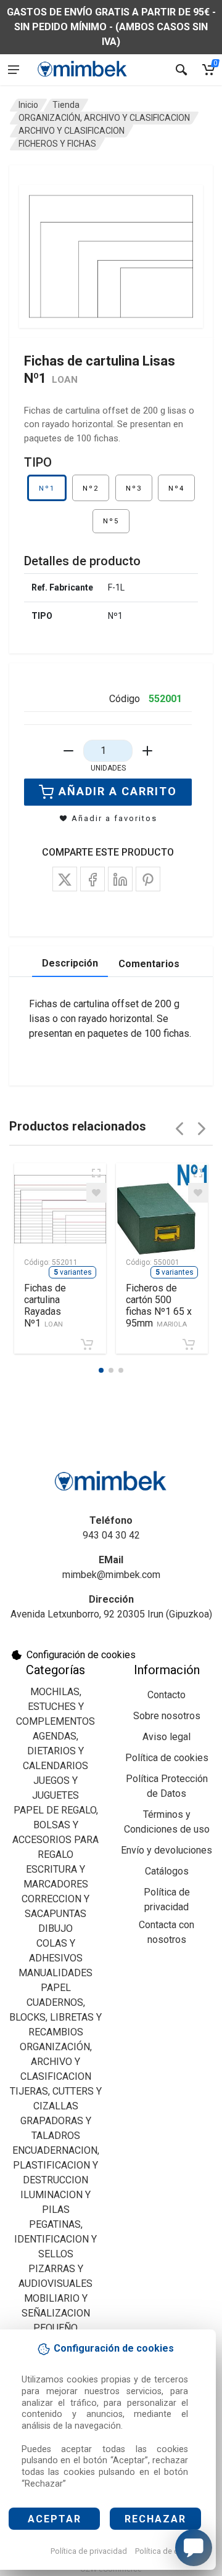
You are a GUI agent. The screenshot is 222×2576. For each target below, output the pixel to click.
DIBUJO (55, 1928)
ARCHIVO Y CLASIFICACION (72, 131)
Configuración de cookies (81, 1655)
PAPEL (56, 1988)
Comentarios (149, 964)
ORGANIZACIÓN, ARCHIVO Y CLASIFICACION (104, 118)
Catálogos (167, 1871)
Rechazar (155, 2519)
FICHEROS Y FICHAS (57, 144)
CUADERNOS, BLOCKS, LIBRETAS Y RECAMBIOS (55, 2017)
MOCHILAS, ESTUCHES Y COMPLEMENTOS (55, 1707)
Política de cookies (169, 2551)
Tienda (66, 105)
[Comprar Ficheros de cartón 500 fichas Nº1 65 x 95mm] (189, 1344)
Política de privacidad (89, 2551)
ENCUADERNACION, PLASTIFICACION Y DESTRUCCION (56, 2165)
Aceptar (55, 2519)
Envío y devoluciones (166, 1850)
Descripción (70, 963)
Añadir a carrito (118, 791)
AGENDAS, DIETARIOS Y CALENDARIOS (55, 1751)
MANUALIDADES (55, 1973)
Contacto (166, 1695)
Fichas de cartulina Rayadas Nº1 (45, 1306)
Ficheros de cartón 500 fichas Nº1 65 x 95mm (159, 1306)
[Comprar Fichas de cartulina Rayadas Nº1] (87, 1344)
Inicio (28, 105)
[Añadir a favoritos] (96, 1193)
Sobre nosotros (167, 1716)
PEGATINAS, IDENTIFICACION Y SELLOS (55, 2239)
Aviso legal (166, 1737)
